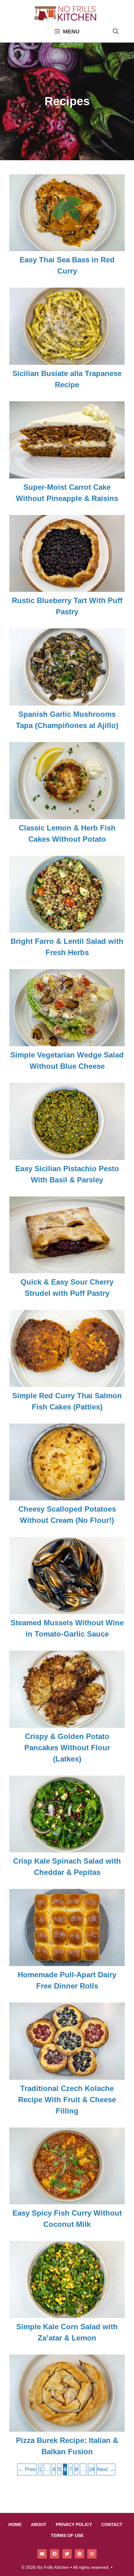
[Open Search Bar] (116, 32)
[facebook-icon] (55, 2554)
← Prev (27, 2469)
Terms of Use (67, 2535)
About (39, 2524)
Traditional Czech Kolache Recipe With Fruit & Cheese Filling (67, 2100)
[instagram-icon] (92, 2554)
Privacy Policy (74, 2524)
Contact (112, 2524)
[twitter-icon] (67, 2554)
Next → (106, 2469)
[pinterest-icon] (79, 2554)
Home (15, 2524)
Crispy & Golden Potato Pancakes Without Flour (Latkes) (67, 1748)
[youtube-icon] (42, 2554)
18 (91, 2469)
